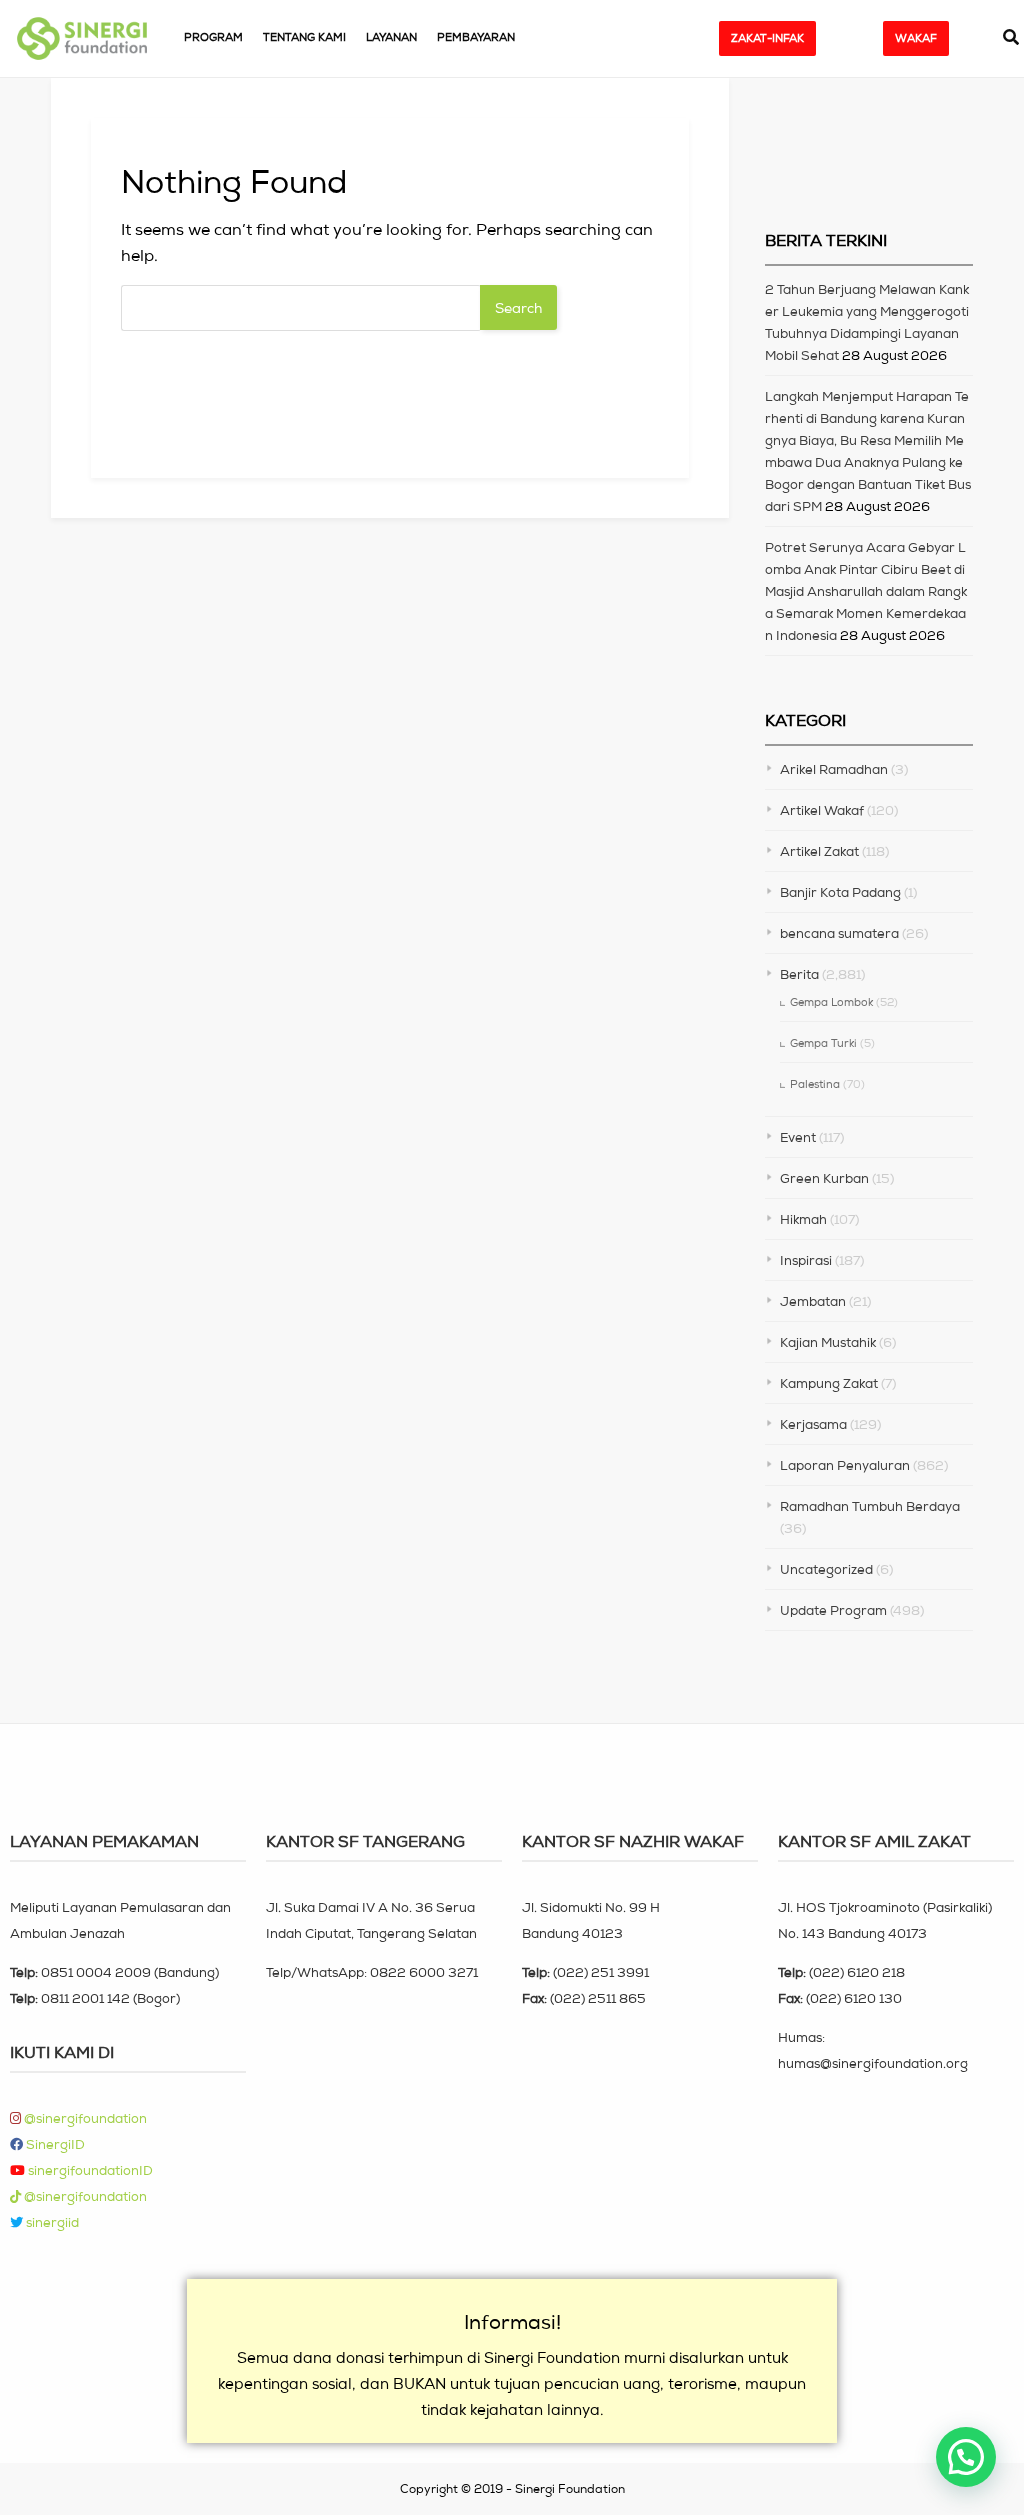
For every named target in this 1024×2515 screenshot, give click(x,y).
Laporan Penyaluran (845, 1465)
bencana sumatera (839, 933)
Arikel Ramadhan (834, 769)
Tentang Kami (304, 37)
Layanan (391, 37)
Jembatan (813, 1301)
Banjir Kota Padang (840, 892)
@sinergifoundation (84, 2118)
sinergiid (51, 2222)
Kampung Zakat (829, 1383)
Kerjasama (813, 1424)
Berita (799, 974)
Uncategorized (826, 1569)
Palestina (815, 1084)
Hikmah (803, 1219)
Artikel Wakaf (822, 810)
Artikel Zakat (819, 851)
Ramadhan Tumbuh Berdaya (870, 1506)
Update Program (833, 1610)
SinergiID (54, 2144)
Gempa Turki (823, 1043)
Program (213, 37)
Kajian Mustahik (828, 1342)
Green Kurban (824, 1178)
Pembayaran (476, 37)
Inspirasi (806, 1260)
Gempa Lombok (831, 1002)
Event (798, 1137)
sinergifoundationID (89, 2170)
